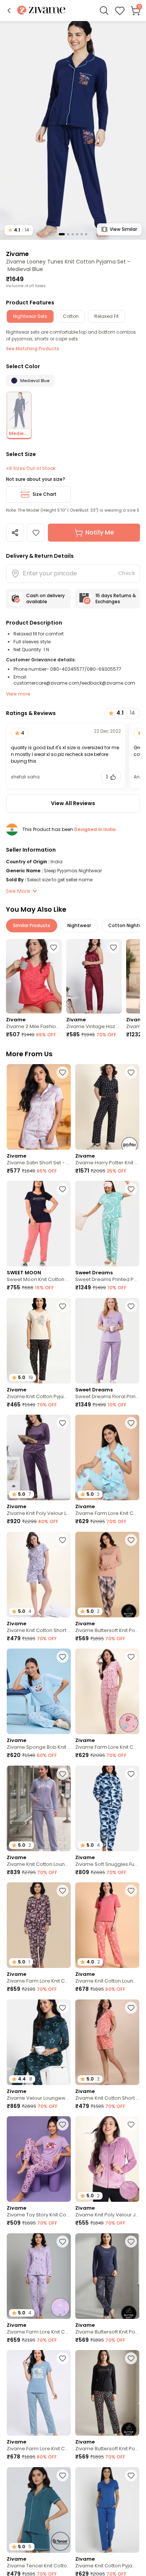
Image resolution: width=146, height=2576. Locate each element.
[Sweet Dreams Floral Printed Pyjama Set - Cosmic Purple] (107, 1341)
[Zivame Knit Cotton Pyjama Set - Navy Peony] (107, 2510)
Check (127, 573)
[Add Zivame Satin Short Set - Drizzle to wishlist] (63, 1072)
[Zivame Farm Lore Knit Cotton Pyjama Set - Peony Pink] (107, 1691)
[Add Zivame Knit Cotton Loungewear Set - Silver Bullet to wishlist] (63, 1774)
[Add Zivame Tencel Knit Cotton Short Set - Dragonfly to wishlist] (63, 2475)
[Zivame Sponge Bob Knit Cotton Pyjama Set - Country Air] (39, 1691)
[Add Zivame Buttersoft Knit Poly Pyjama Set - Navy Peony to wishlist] (131, 2242)
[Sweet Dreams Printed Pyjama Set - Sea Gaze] (107, 1224)
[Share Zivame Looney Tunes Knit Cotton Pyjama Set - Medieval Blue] (15, 533)
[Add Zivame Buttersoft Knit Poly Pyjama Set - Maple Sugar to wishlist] (131, 1540)
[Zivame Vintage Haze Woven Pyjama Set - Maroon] (94, 976)
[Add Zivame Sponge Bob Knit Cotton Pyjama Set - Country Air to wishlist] (63, 1657)
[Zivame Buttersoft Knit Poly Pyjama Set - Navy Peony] (107, 2276)
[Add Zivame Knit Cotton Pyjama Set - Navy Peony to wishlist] (131, 2475)
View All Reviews (73, 803)
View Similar (123, 229)
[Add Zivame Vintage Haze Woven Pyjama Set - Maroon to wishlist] (113, 947)
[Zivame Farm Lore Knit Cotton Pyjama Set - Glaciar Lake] (39, 2393)
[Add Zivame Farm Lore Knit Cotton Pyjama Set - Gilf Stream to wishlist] (131, 1423)
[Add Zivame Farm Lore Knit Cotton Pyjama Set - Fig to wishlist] (63, 1891)
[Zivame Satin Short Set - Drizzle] (39, 1107)
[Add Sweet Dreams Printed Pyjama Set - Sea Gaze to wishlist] (131, 1189)
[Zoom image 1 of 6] (73, 130)
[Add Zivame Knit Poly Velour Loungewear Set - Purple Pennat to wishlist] (63, 1423)
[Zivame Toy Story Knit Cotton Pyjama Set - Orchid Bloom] (39, 2159)
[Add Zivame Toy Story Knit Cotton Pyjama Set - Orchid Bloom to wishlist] (63, 2124)
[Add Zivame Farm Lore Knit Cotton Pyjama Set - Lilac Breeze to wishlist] (63, 2242)
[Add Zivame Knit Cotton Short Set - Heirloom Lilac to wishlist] (63, 1540)
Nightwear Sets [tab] (30, 316)
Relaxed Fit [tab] (107, 316)
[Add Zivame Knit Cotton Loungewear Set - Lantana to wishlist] (131, 1891)
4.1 (19, 230)
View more (18, 694)
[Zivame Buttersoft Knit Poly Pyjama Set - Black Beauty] (107, 2393)
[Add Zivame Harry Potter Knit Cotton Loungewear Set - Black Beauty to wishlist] (131, 1072)
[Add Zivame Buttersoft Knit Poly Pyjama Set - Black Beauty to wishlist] (131, 2358)
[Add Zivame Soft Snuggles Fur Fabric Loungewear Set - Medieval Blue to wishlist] (131, 1774)
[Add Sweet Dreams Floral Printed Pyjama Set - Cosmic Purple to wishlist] (131, 1306)
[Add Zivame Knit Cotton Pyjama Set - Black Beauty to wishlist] (63, 1306)
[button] (9, 11)
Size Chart (45, 494)
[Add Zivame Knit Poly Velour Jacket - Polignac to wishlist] (131, 2124)
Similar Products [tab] (32, 925)
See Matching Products (33, 349)
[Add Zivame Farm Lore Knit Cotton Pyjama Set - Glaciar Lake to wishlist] (63, 2358)
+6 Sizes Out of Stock (31, 468)
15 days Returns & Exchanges (116, 598)
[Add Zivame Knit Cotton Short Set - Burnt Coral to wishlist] (131, 2008)
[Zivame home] (41, 11)
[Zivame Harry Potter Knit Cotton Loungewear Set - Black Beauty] (107, 1107)
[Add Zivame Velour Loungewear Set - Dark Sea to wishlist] (63, 2008)
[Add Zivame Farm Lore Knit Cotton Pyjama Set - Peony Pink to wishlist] (131, 1657)
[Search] (104, 11)
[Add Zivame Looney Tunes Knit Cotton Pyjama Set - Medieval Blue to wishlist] (36, 533)
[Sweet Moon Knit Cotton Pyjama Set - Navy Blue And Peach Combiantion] (39, 1224)
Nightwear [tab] (79, 925)
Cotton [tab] (71, 316)
